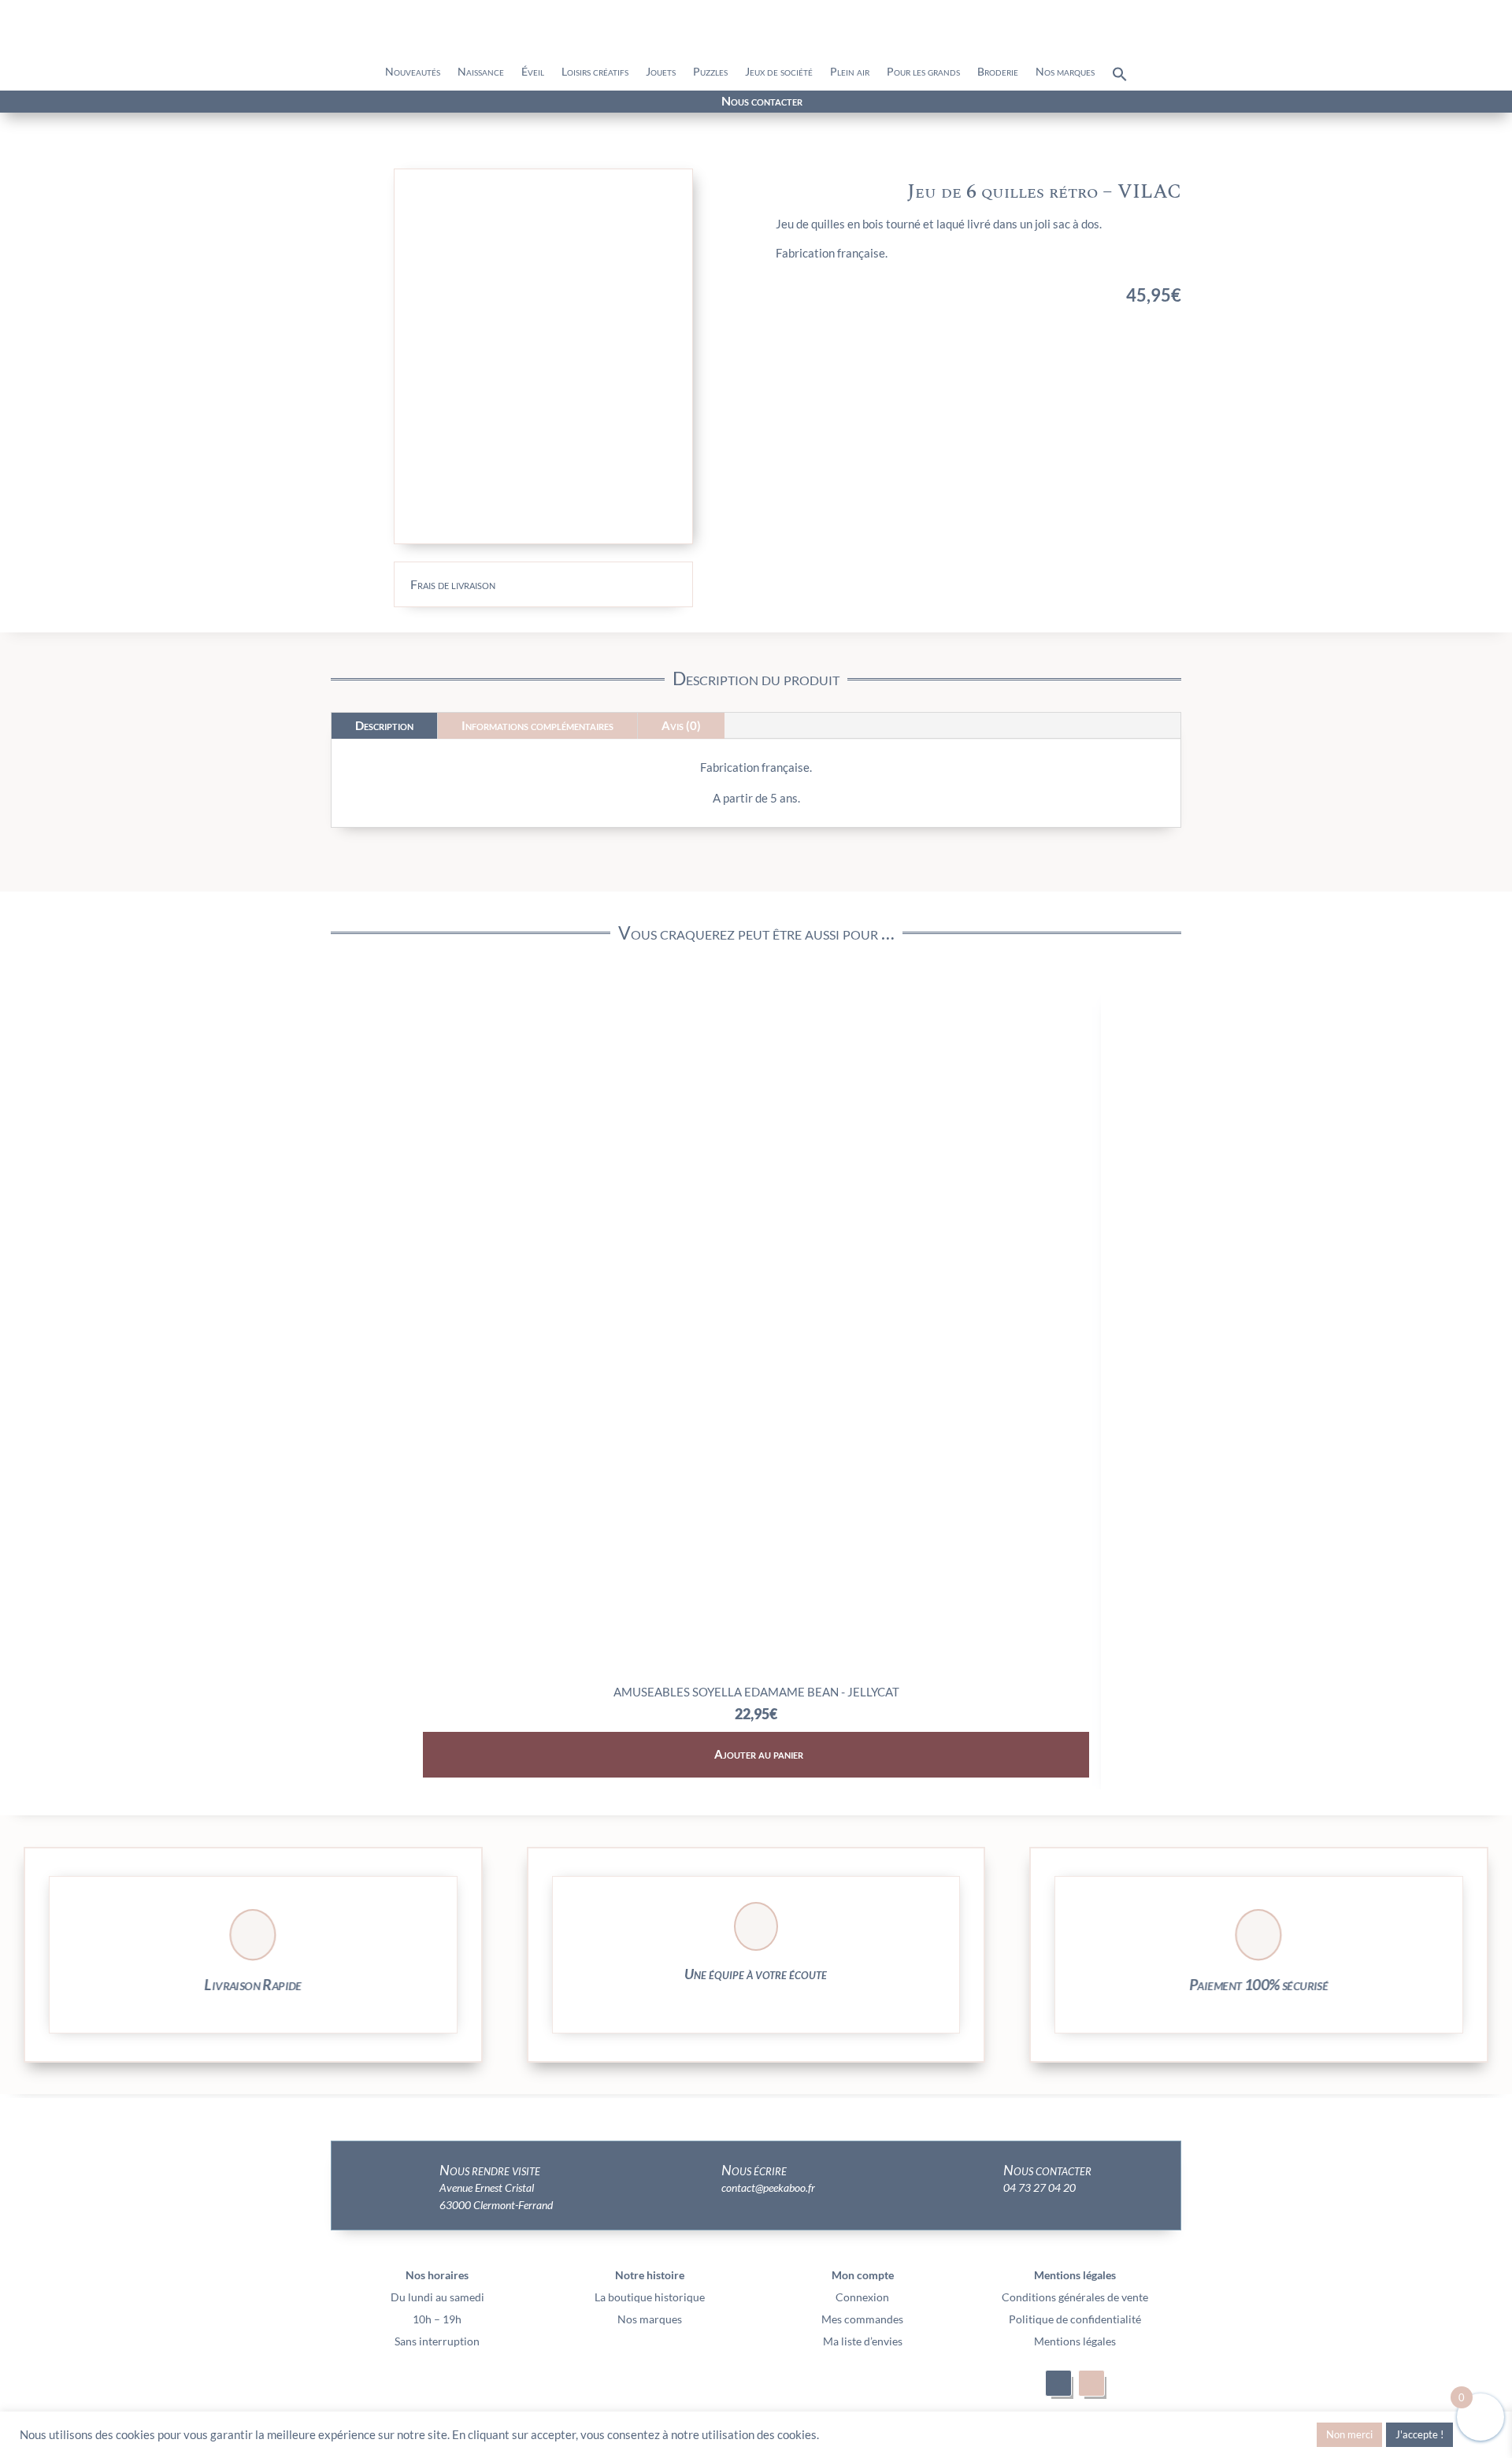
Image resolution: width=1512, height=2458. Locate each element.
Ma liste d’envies (863, 2341)
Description (384, 725)
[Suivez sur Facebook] (238, 102)
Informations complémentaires (537, 725)
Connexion (862, 2297)
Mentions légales (1075, 2341)
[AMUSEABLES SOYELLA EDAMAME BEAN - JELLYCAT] (756, 1671)
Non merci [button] (1349, 2434)
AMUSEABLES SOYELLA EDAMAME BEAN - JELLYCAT (756, 1692)
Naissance (481, 72)
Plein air (850, 72)
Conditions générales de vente (1075, 2297)
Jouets (661, 72)
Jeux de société (779, 72)
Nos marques (1065, 72)
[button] (1120, 78)
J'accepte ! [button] (1419, 2434)
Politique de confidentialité (1075, 2319)
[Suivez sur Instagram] (266, 102)
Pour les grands (923, 72)
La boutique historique (650, 2297)
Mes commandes (862, 2319)
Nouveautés (413, 72)
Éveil (533, 72)
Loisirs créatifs (595, 72)
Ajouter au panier (759, 1754)
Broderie (998, 72)
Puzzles (710, 72)
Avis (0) (681, 725)
